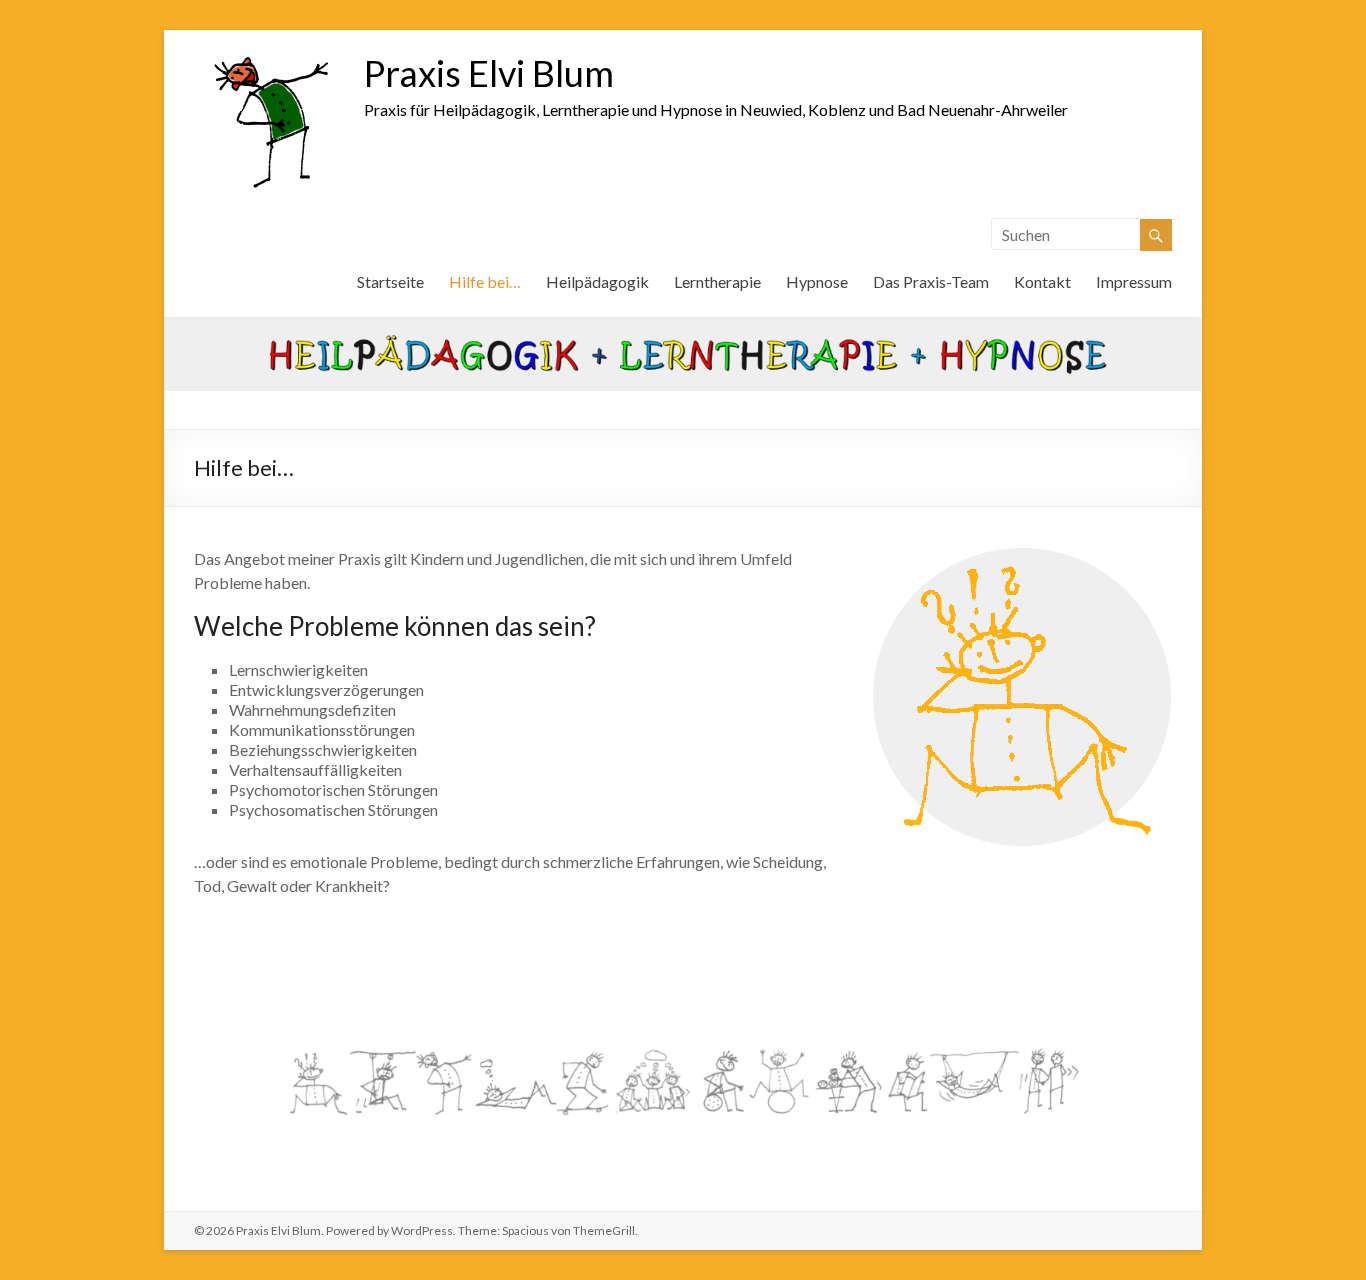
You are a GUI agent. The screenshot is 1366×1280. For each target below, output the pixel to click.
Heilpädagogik (597, 281)
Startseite (390, 281)
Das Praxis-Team (931, 281)
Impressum (1134, 281)
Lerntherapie (717, 281)
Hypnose (817, 281)
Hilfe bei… (485, 281)
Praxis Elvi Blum (489, 73)
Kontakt (1042, 281)
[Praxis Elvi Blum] (269, 54)
